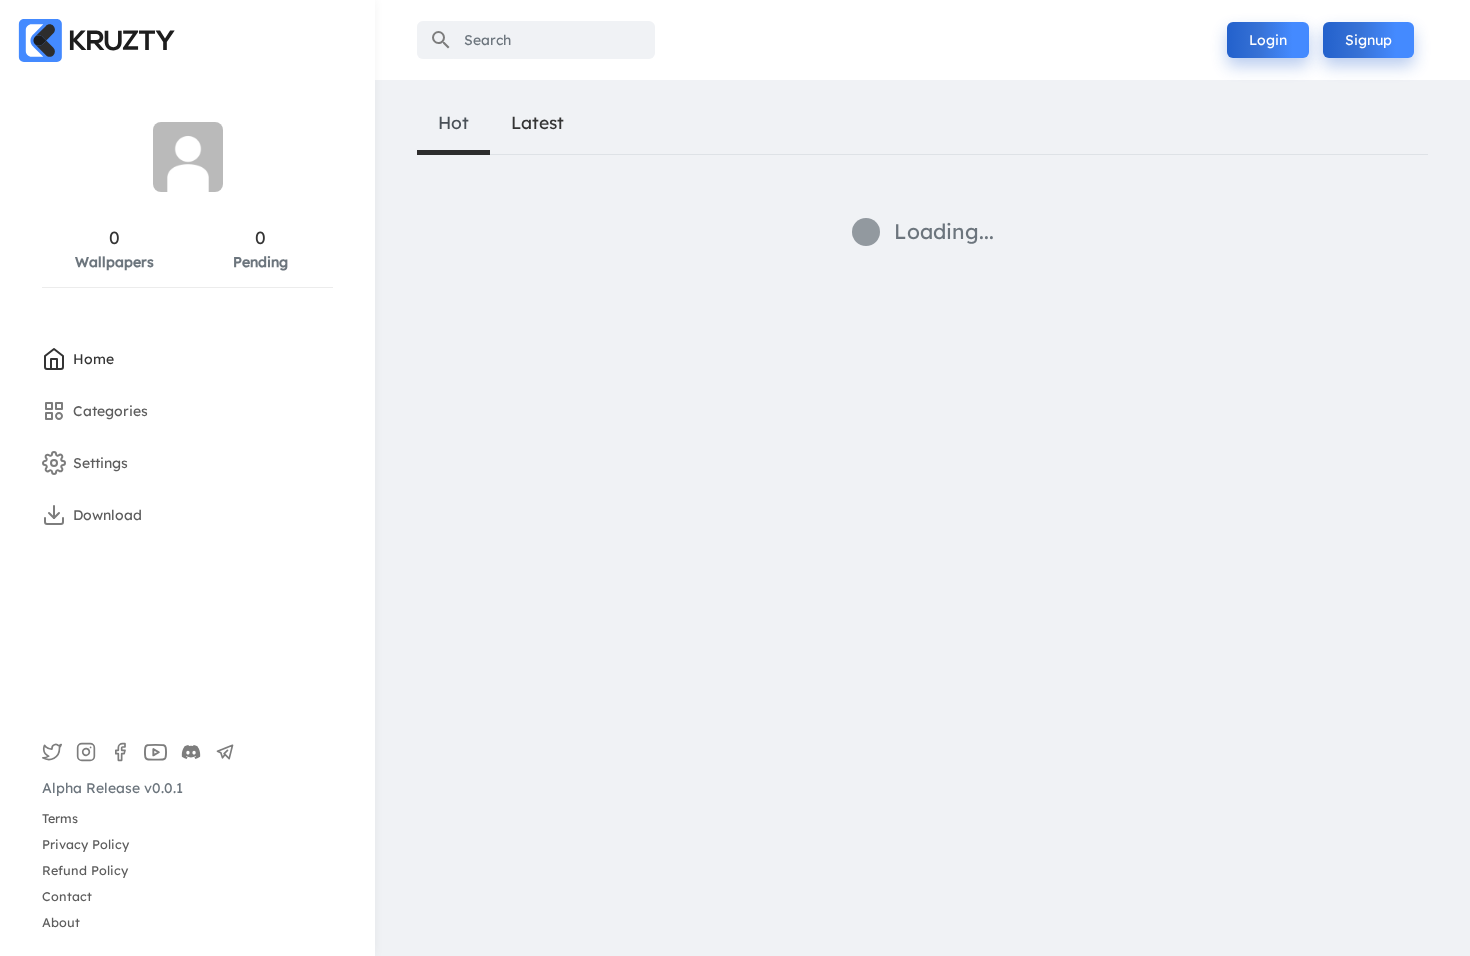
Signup (1368, 40)
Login (1268, 40)
